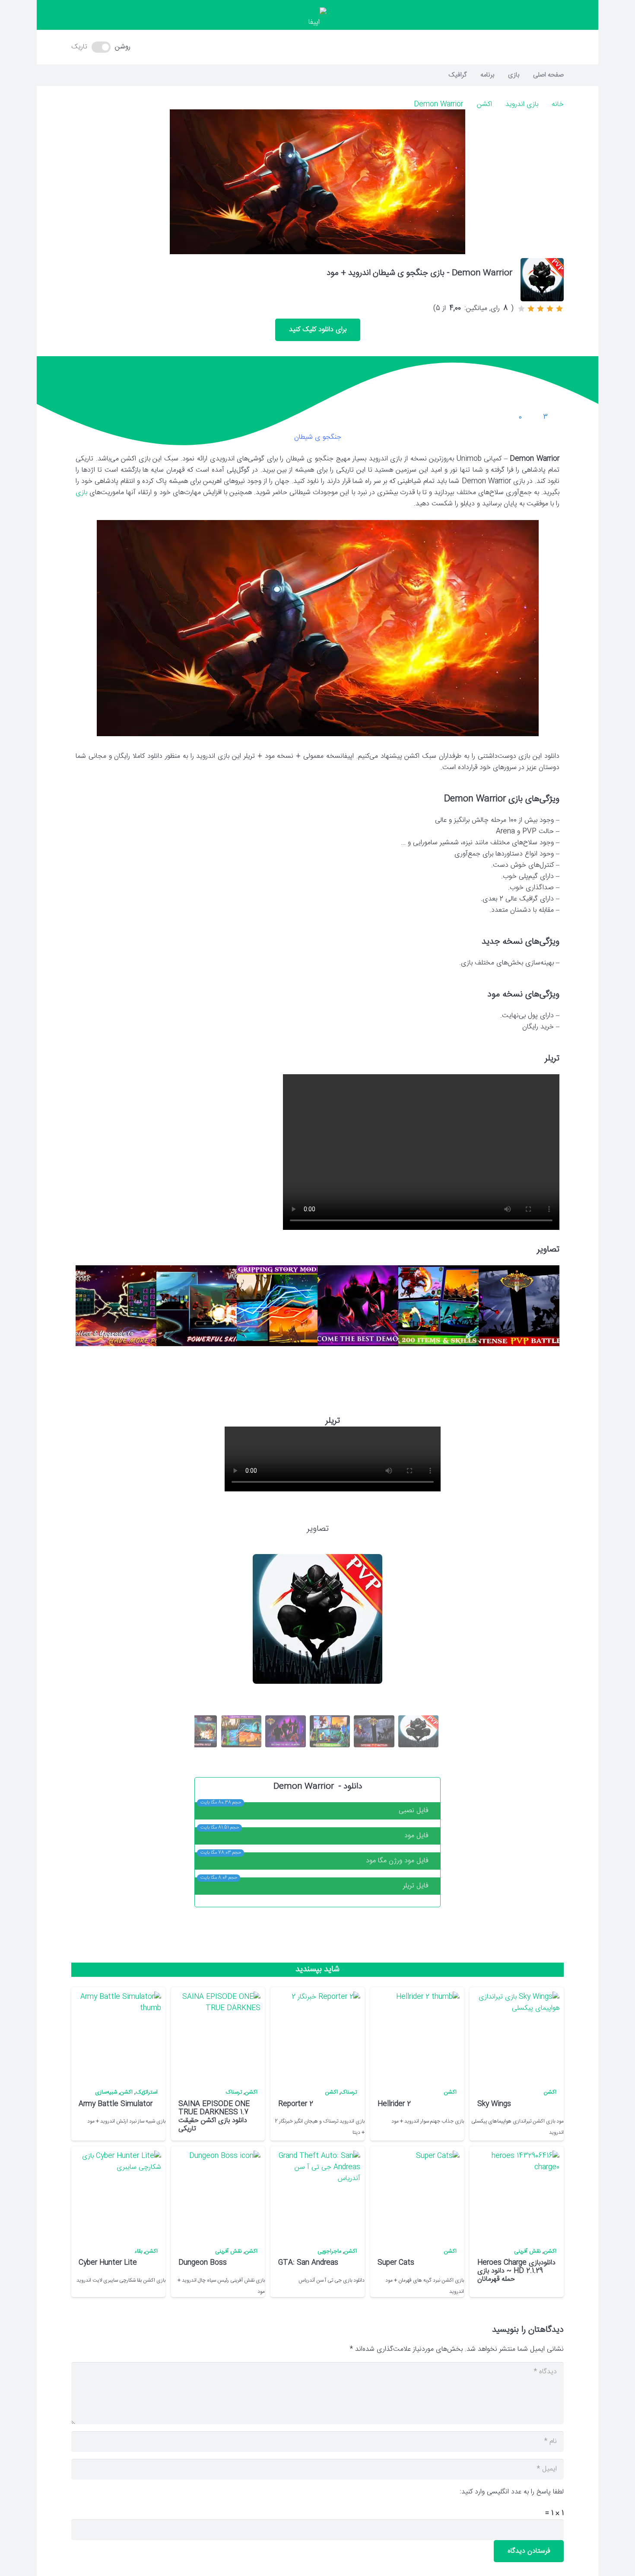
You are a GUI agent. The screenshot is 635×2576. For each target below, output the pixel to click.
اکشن (484, 104)
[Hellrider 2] (416, 2035)
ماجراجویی (329, 2252)
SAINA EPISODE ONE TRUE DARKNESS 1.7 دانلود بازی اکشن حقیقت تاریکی (214, 2117)
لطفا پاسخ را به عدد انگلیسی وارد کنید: (512, 2492)
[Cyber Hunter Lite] (117, 2194)
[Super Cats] (416, 2194)
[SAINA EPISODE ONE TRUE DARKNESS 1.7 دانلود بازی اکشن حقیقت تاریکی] (217, 2035)
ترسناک (349, 2092)
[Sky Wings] (516, 2035)
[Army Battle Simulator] (117, 2035)
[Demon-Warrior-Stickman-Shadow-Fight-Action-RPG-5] (197, 1306)
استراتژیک (147, 2092)
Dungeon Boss (203, 2263)
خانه (558, 104)
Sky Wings (494, 2104)
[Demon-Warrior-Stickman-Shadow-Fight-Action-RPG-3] (358, 1306)
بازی (81, 493)
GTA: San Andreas (308, 2263)
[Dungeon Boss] (217, 2194)
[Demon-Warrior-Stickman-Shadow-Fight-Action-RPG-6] (116, 1306)
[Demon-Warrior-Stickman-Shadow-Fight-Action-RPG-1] (519, 1306)
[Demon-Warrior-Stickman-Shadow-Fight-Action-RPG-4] (277, 1306)
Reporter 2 (296, 2104)
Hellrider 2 (394, 2104)
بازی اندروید (522, 104)
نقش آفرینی (527, 2252)
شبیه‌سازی (106, 2092)
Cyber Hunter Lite (108, 2263)
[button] (317, 47)
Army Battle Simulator (116, 2104)
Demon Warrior (438, 104)
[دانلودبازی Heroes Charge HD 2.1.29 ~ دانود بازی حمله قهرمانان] (516, 2194)
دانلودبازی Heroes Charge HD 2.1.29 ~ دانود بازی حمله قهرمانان (516, 2271)
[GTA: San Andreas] (317, 2194)
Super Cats (396, 2263)
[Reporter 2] (317, 2035)
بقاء (138, 2252)
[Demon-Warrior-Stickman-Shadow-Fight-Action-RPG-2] (439, 1306)
